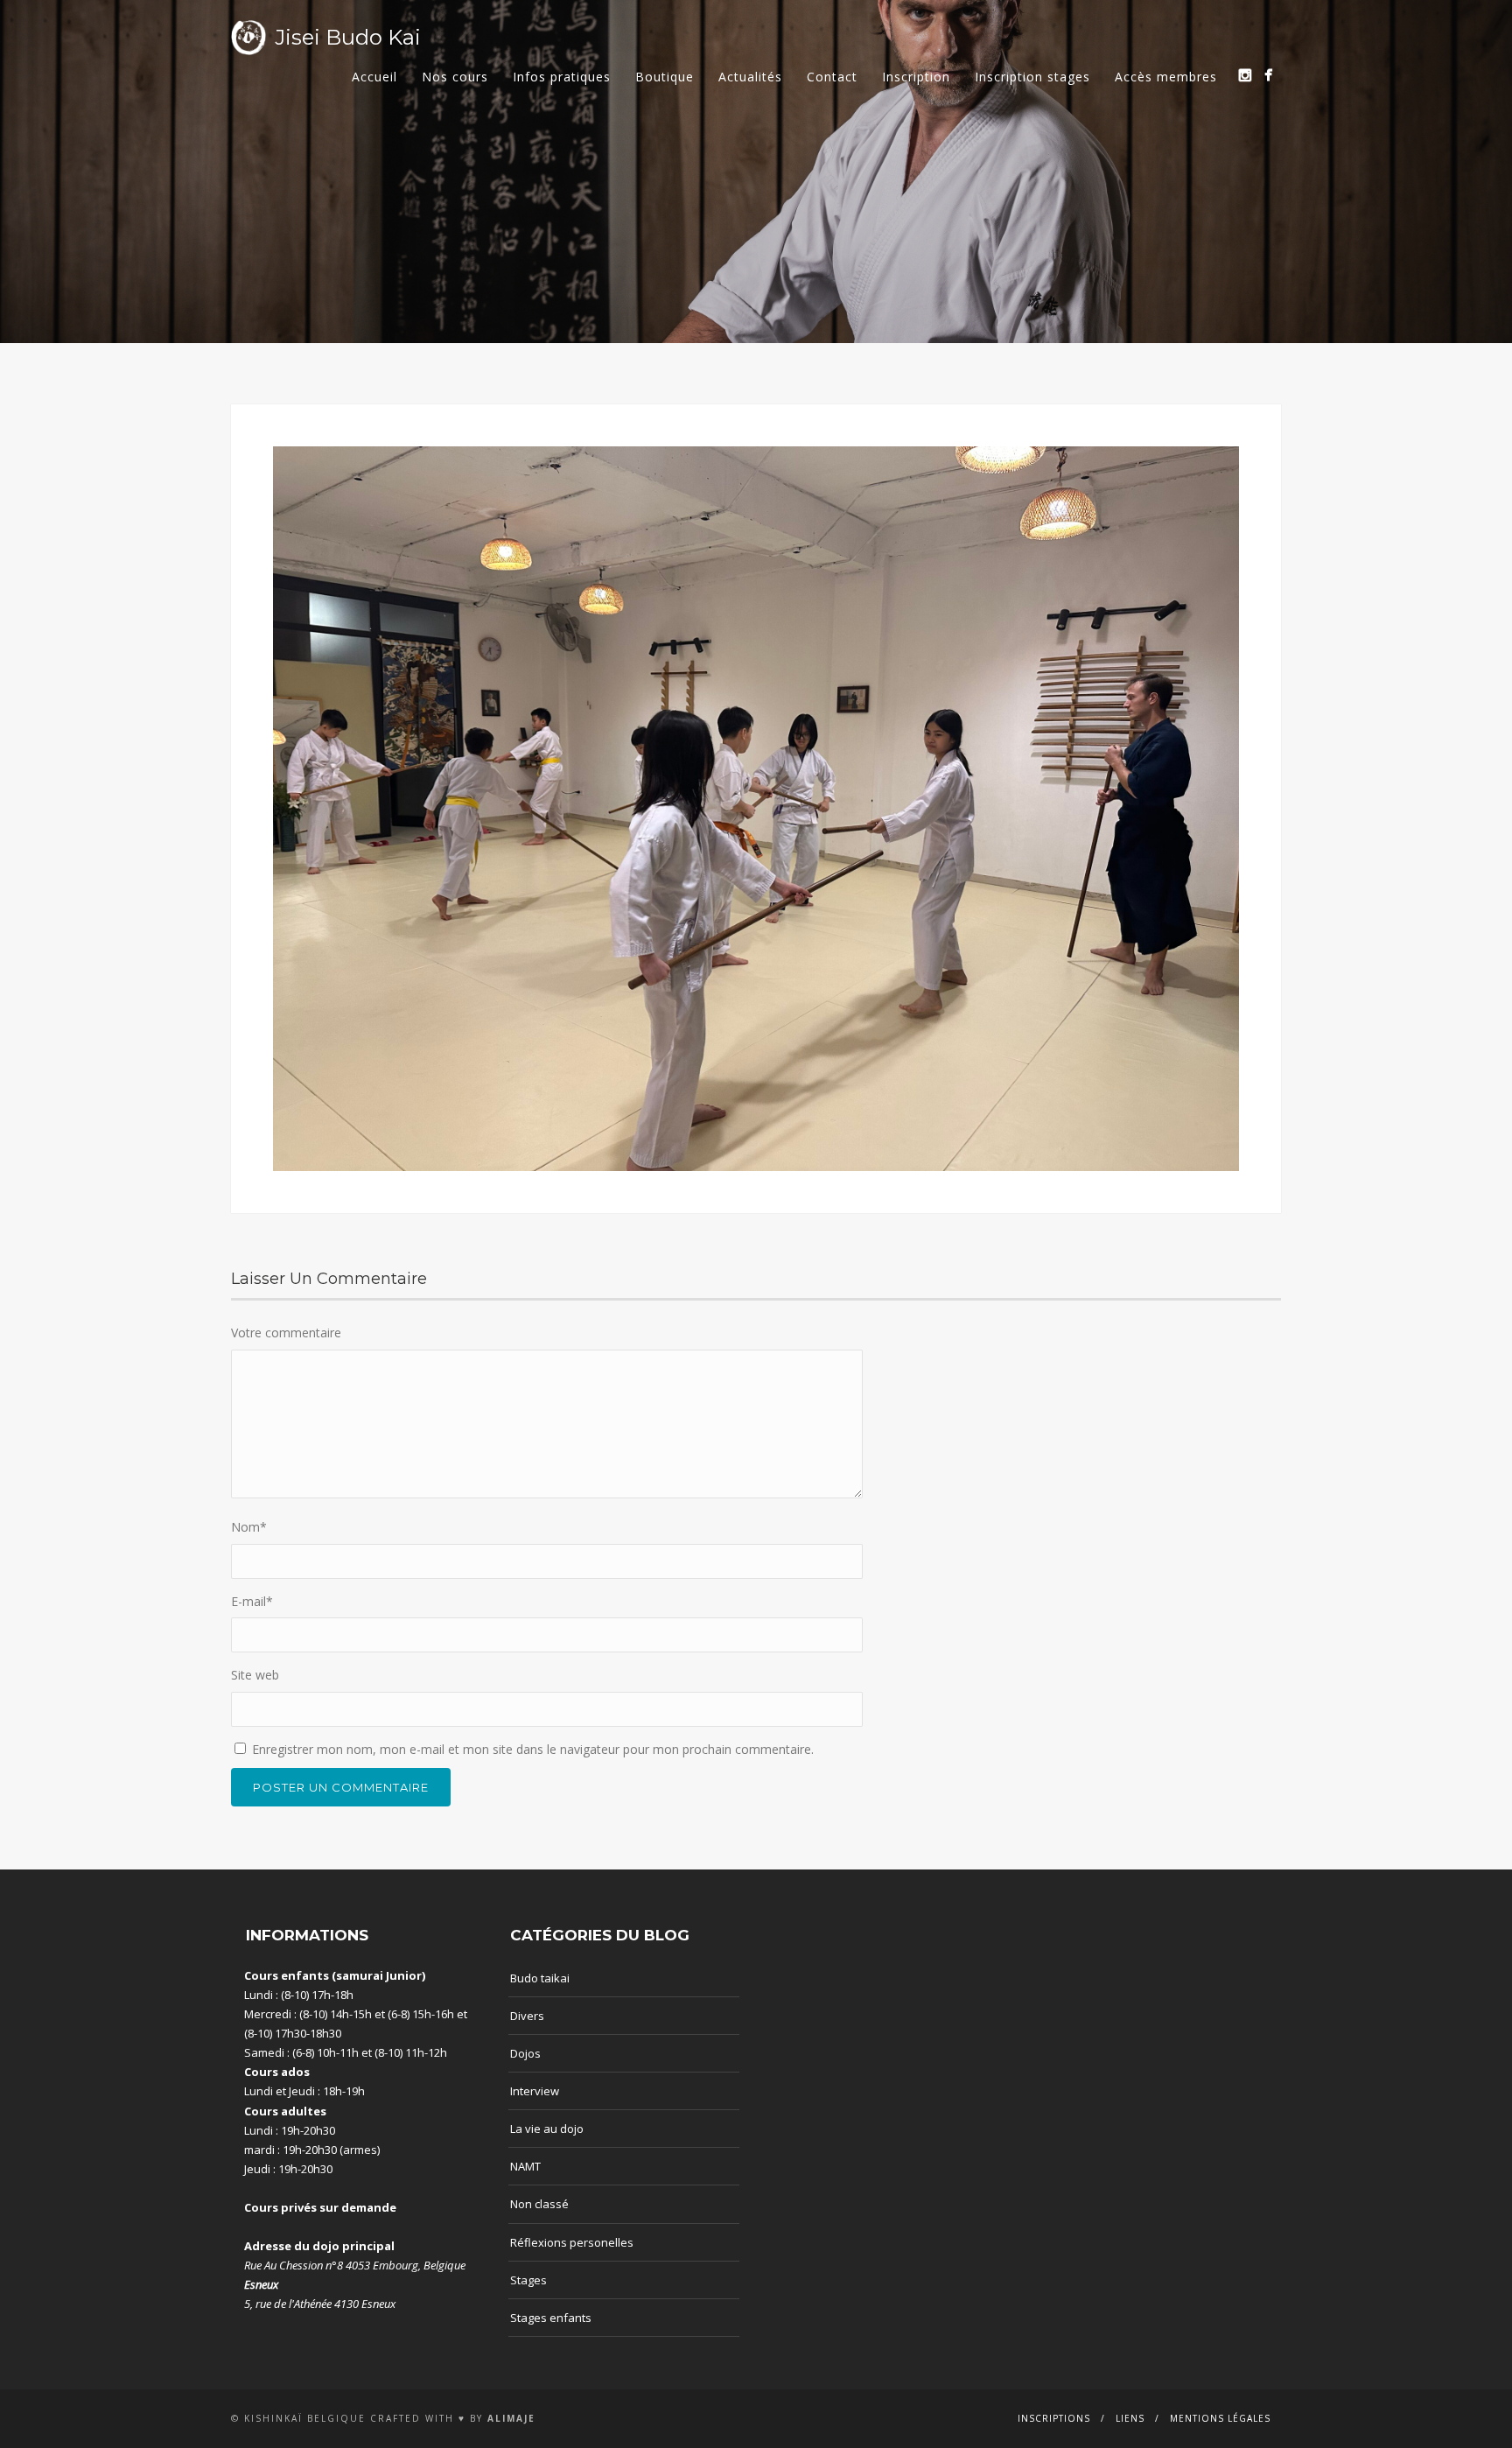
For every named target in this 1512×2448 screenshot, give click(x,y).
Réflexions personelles (572, 2242)
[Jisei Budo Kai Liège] (1268, 75)
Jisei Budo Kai (348, 37)
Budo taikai (540, 1978)
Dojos (525, 2053)
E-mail (252, 1601)
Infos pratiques (562, 77)
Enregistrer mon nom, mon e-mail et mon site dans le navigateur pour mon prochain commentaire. (533, 1749)
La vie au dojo (547, 2129)
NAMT (525, 2166)
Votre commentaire (286, 1333)
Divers (527, 2016)
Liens (1130, 2418)
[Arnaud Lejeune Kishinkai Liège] (1245, 75)
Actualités (750, 77)
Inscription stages (1032, 77)
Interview (535, 2091)
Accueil (374, 77)
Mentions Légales (1220, 2418)
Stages (528, 2280)
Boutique (665, 77)
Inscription (916, 77)
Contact (832, 77)
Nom (249, 1527)
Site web (255, 1675)
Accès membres (1166, 77)
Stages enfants (551, 2318)
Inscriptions (1054, 2418)
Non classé (539, 2204)
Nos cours (455, 77)
